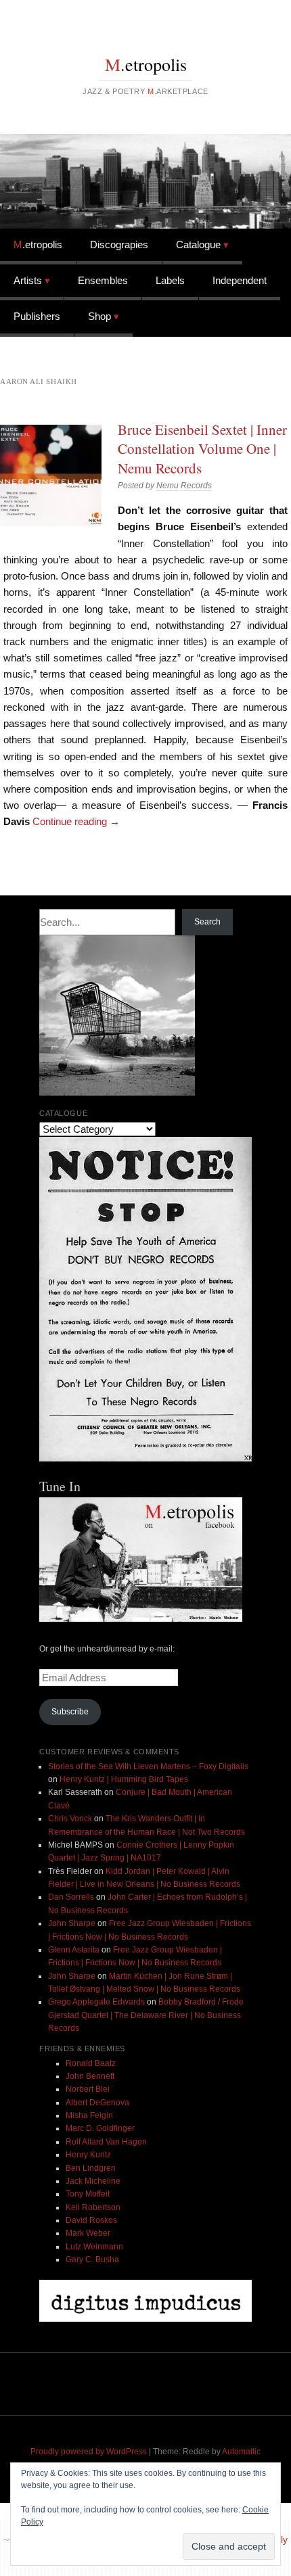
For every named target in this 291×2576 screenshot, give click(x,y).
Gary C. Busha (92, 2259)
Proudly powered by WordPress (89, 2452)
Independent (240, 280)
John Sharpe (72, 1923)
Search (207, 922)
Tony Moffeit (88, 2194)
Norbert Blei (88, 2089)
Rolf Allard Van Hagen (106, 2142)
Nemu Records (184, 486)
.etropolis (146, 64)
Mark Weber (88, 2233)
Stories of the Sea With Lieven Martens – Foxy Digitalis (148, 1766)
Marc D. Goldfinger (100, 2128)
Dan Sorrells (71, 1897)
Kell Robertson (93, 2207)
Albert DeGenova (97, 2103)
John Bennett (90, 2076)
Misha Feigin (89, 2115)
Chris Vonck (70, 1819)
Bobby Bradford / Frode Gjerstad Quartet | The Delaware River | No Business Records (146, 2015)
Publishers (37, 316)
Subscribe (70, 1712)
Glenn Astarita (74, 1950)
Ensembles (103, 280)
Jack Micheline (93, 2181)
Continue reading (76, 821)
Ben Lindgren (91, 2168)
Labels (170, 280)
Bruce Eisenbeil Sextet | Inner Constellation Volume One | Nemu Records (202, 449)
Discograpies (119, 244)
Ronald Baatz (91, 2063)
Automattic (241, 2452)
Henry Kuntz (88, 2155)
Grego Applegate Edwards (96, 2002)
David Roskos (91, 2220)
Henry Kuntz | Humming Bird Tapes (124, 1779)
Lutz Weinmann (94, 2247)
